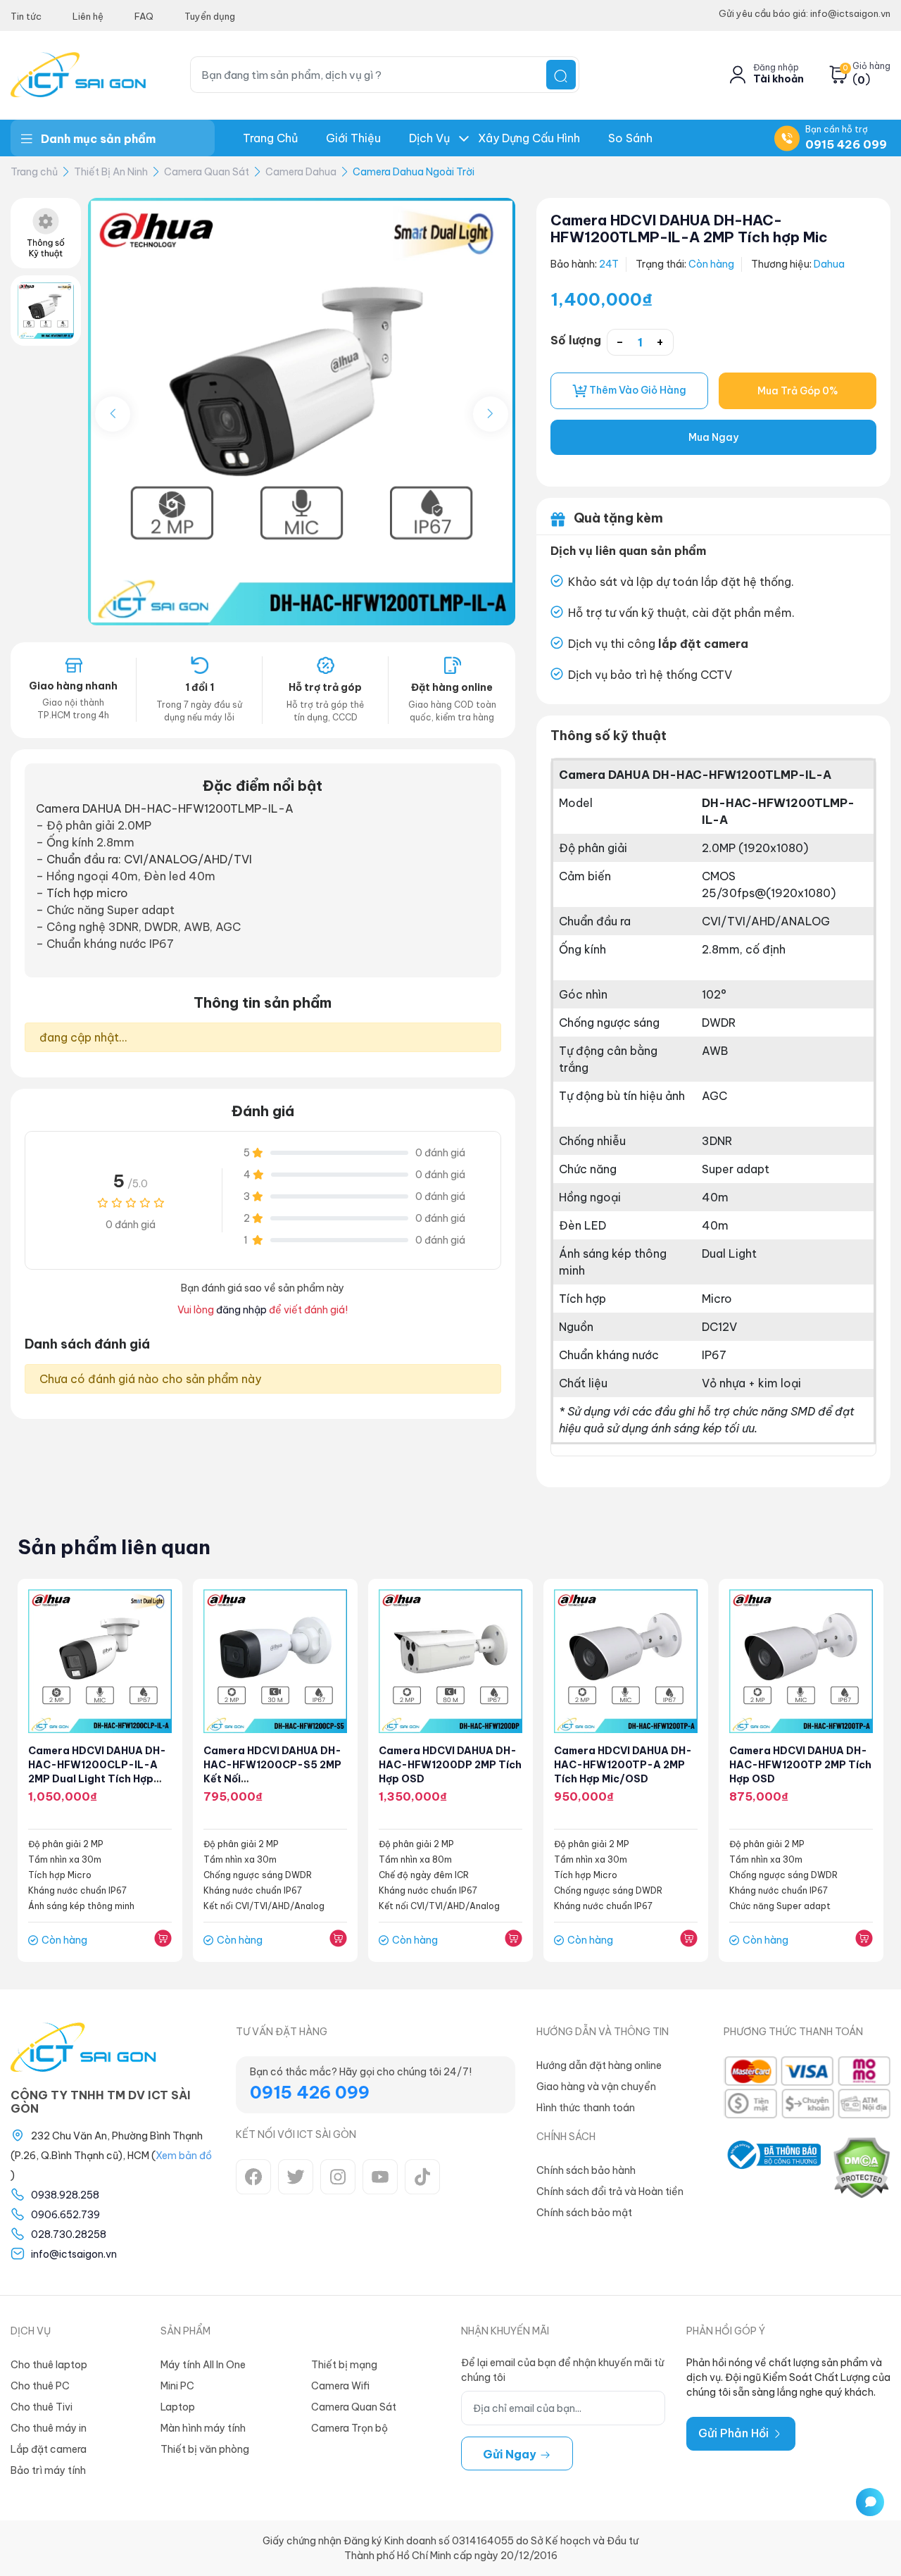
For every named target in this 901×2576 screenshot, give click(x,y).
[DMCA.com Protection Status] (861, 2168)
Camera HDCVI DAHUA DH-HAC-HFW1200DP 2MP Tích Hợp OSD (450, 1765)
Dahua (829, 264)
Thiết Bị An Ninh (111, 172)
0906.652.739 (65, 2215)
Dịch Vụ (429, 138)
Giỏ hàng (871, 66)
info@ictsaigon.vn (74, 2254)
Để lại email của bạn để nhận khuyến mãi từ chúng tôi (562, 2370)
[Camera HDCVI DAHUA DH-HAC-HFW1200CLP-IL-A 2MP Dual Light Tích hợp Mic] (100, 1661)
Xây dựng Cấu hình (529, 138)
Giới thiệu (353, 138)
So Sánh (630, 138)
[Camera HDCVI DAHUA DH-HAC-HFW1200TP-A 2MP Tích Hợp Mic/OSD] (626, 1661)
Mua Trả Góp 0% (798, 391)
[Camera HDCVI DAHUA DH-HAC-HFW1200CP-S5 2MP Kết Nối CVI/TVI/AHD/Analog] (275, 1661)
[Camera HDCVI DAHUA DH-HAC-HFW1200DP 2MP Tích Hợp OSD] (450, 1661)
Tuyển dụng (210, 16)
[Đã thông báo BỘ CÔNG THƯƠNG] (772, 2168)
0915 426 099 (846, 144)
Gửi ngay (511, 2454)
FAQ (144, 16)
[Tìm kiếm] (561, 75)
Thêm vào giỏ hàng (637, 390)
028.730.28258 (69, 2234)
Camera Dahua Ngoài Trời (414, 172)
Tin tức (26, 16)
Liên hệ (88, 16)
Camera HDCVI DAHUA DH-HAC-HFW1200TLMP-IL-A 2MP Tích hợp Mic (689, 229)
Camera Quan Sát (207, 172)
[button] (491, 414)
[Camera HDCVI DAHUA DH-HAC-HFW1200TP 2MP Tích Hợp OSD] (801, 1661)
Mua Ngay (713, 437)
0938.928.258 (65, 2195)
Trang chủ (270, 138)
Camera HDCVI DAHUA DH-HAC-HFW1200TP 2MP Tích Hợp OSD (800, 1765)
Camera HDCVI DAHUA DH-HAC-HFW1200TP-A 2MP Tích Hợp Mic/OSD (623, 1765)
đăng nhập (241, 1310)
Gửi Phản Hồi (735, 2433)
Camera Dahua (301, 172)
